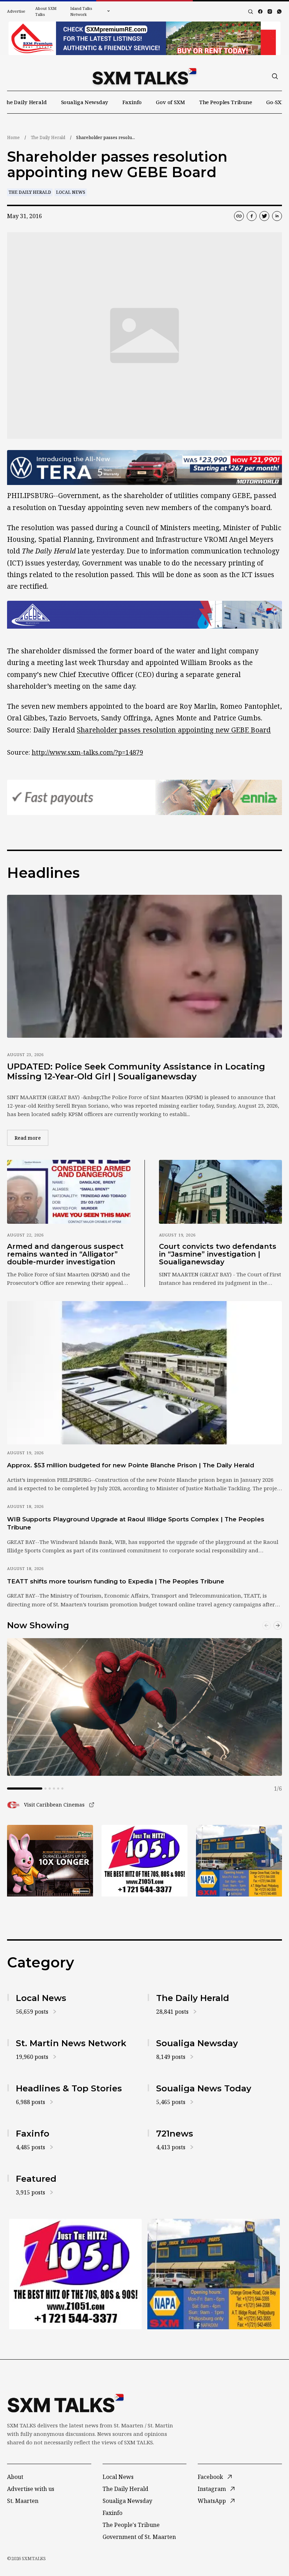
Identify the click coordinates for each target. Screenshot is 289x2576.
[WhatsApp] (279, 11)
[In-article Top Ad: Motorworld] (144, 468)
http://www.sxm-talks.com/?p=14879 (87, 752)
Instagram (212, 2489)
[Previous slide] (266, 1625)
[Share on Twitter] (264, 216)
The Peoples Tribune (226, 102)
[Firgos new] (239, 1861)
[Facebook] (260, 11)
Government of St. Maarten (139, 2537)
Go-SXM (276, 102)
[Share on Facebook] (252, 216)
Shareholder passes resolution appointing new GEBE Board (174, 730)
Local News (71, 192)
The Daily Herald (25, 102)
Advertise (16, 11)
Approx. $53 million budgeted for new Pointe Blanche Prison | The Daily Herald (131, 1465)
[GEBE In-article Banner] (144, 615)
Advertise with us (31, 2489)
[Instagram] (270, 11)
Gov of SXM (170, 102)
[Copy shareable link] (239, 216)
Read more (31, 1138)
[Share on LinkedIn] (277, 216)
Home (13, 137)
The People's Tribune (131, 2525)
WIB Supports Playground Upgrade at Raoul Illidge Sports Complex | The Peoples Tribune (136, 1523)
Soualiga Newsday (85, 102)
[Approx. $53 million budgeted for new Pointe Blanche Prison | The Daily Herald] (144, 1373)
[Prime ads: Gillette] (144, 1861)
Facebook (210, 2477)
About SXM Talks (46, 11)
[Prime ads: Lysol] (50, 1861)
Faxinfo (132, 102)
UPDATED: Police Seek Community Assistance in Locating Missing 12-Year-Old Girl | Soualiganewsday (136, 1071)
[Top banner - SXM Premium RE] (144, 38)
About (15, 2477)
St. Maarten (23, 2501)
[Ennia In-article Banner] (144, 797)
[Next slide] (278, 1625)
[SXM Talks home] (144, 76)
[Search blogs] (251, 12)
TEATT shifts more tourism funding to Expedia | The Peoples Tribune (116, 1581)
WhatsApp (212, 2501)
